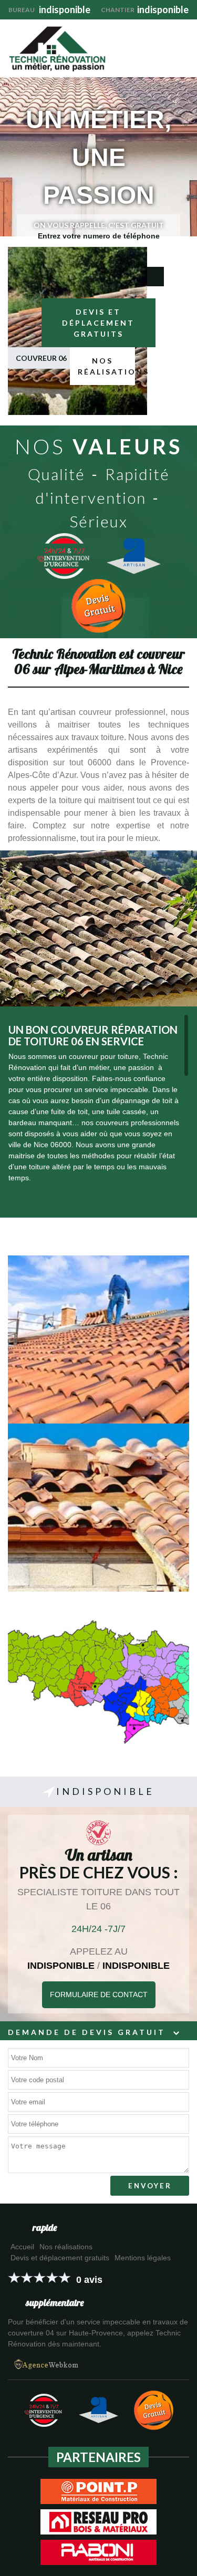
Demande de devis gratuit (87, 2032)
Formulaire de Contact (99, 1995)
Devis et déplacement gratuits (98, 323)
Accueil (22, 2247)
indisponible (49, 9)
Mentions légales (143, 2258)
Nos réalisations (106, 366)
